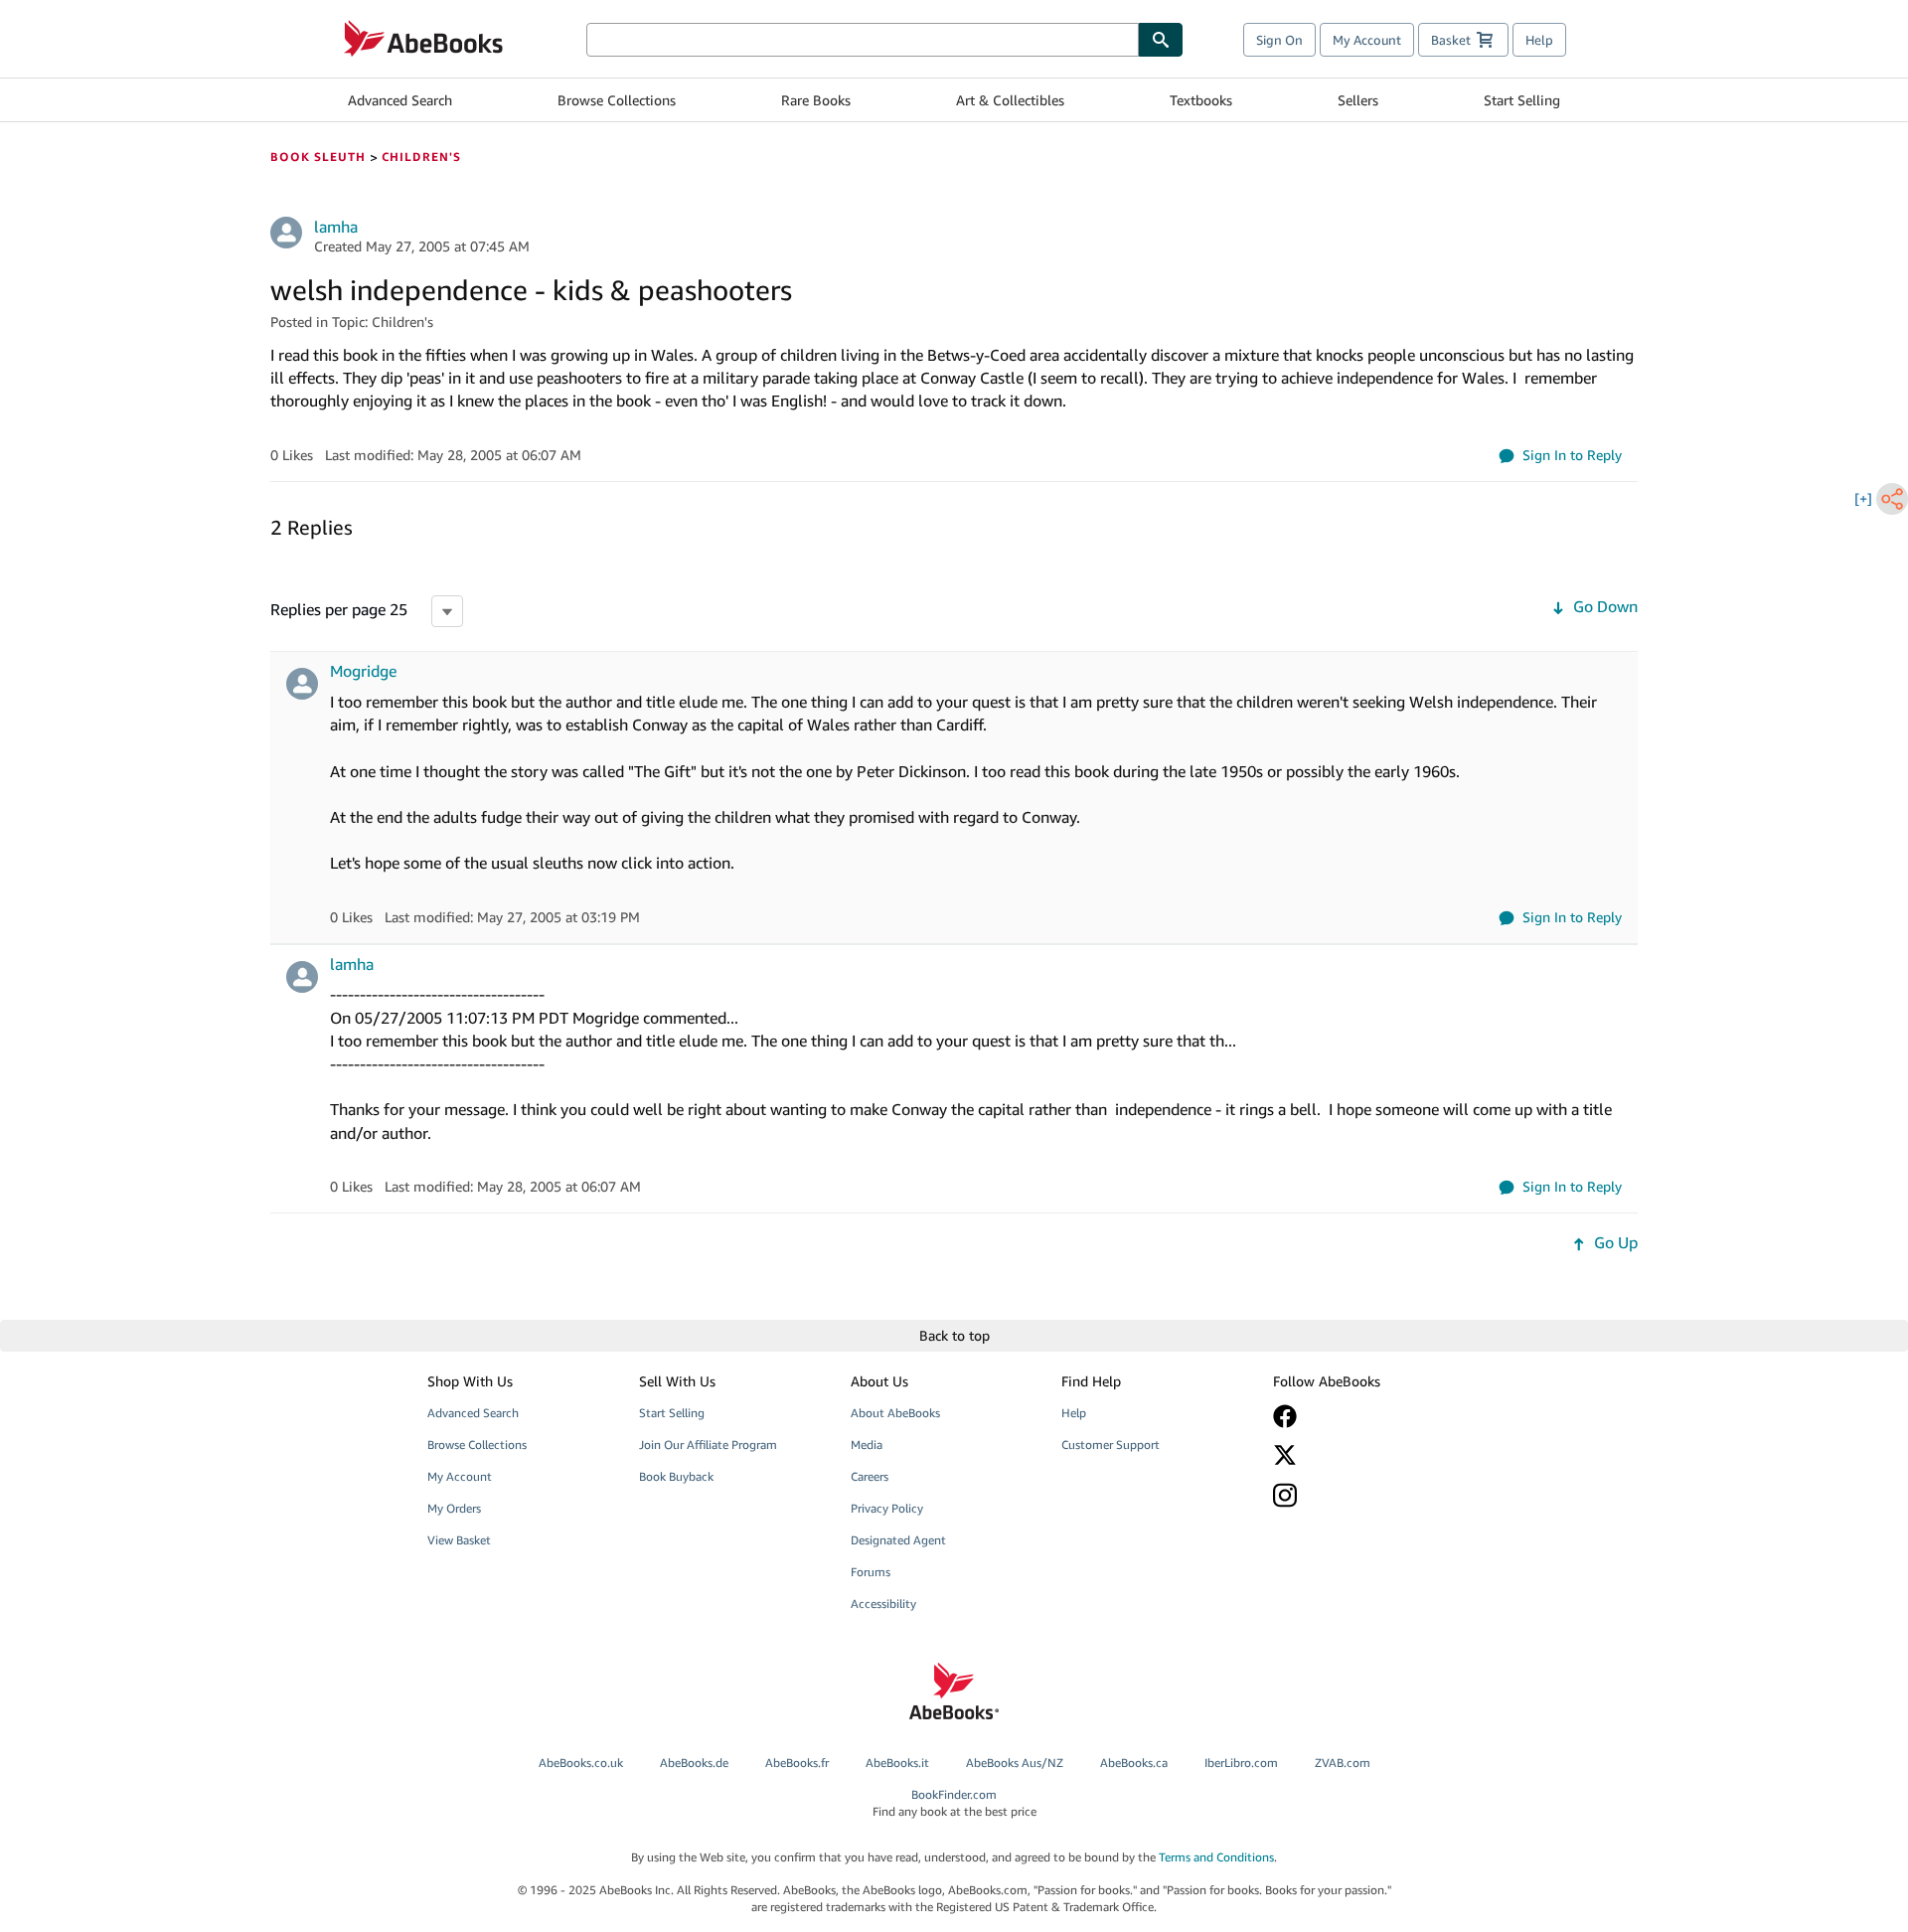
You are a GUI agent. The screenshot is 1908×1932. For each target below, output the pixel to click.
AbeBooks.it (897, 1763)
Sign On (1279, 40)
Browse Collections (617, 100)
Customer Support (1111, 1445)
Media (867, 1445)
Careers (870, 1476)
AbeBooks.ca (1134, 1763)
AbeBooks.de (694, 1763)
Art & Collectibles (1010, 100)
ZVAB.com (1343, 1763)
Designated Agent (898, 1540)
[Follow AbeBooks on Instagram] (1364, 1495)
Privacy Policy (887, 1508)
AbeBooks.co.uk (581, 1763)
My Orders (454, 1508)
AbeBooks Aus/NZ (1015, 1763)
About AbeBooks (895, 1413)
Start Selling (1522, 100)
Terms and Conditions (1216, 1857)
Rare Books (816, 100)
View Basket (459, 1540)
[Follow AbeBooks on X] (1364, 1455)
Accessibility (883, 1604)
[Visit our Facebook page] (1364, 1416)
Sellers (1358, 100)
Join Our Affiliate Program (708, 1445)
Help (1539, 40)
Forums (871, 1572)
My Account (1367, 40)
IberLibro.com (1241, 1763)
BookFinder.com (954, 1803)
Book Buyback (676, 1476)
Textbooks (1201, 100)
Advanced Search (400, 100)
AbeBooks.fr (797, 1763)
